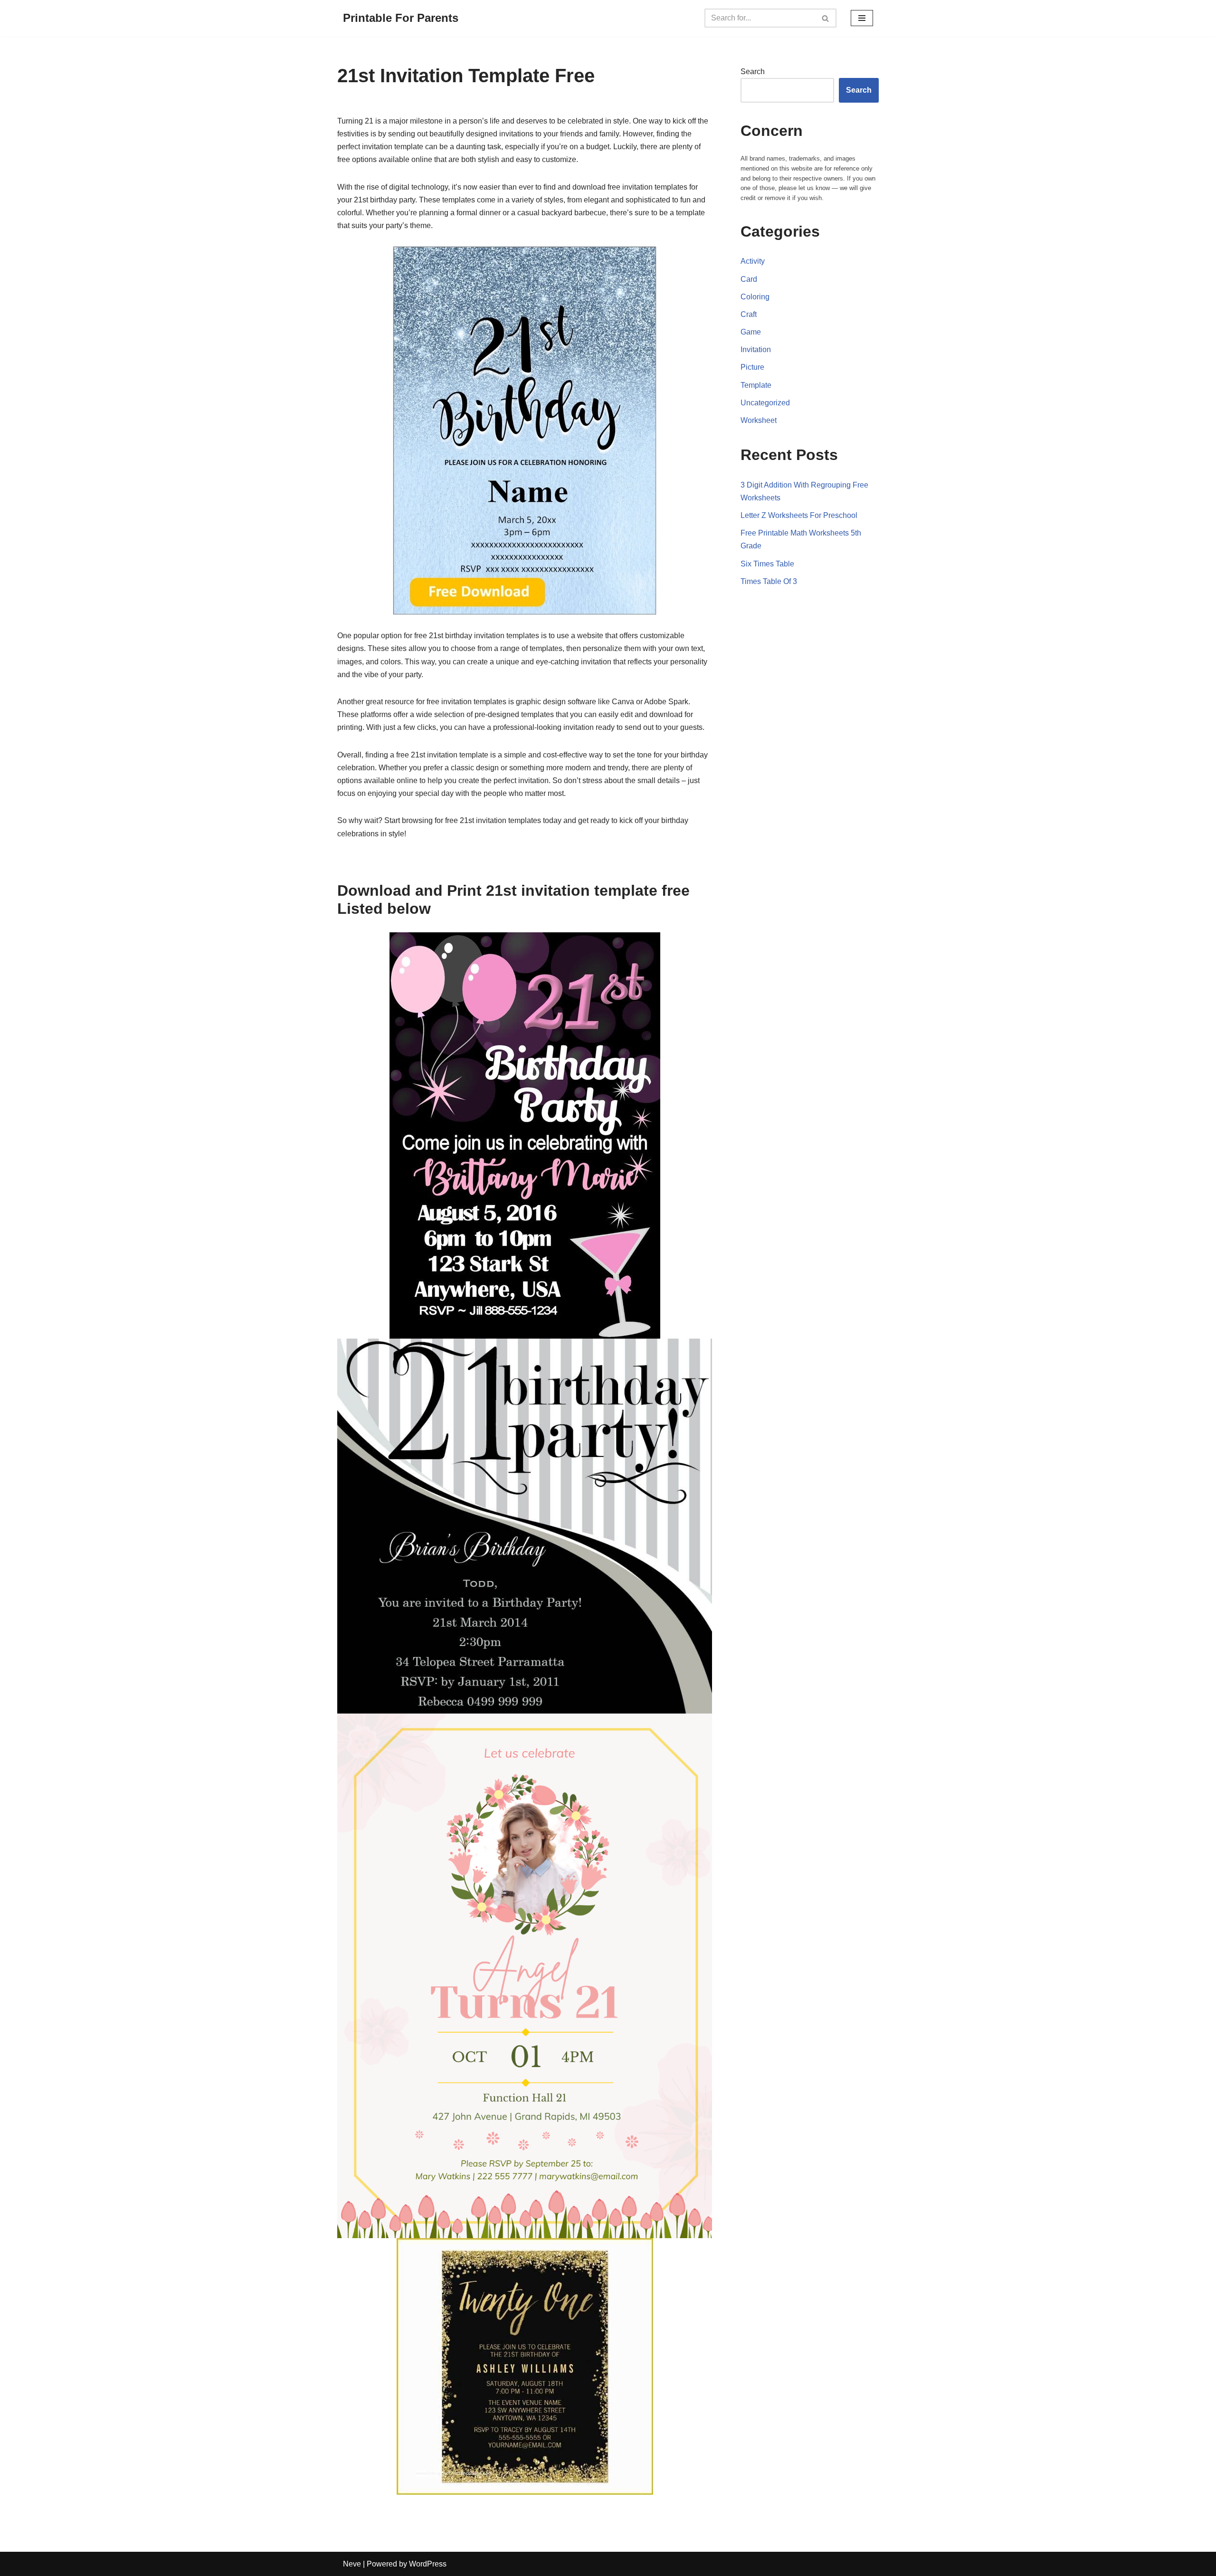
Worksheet (759, 420)
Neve (352, 2564)
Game (751, 332)
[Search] (826, 18)
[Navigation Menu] (862, 18)
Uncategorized (765, 403)
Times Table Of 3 (769, 581)
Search (753, 72)
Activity (753, 261)
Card (749, 279)
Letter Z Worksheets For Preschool (799, 515)
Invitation (756, 350)
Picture (752, 367)
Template (756, 385)
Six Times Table (767, 564)
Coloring (755, 297)
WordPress (428, 2564)
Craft (749, 314)
